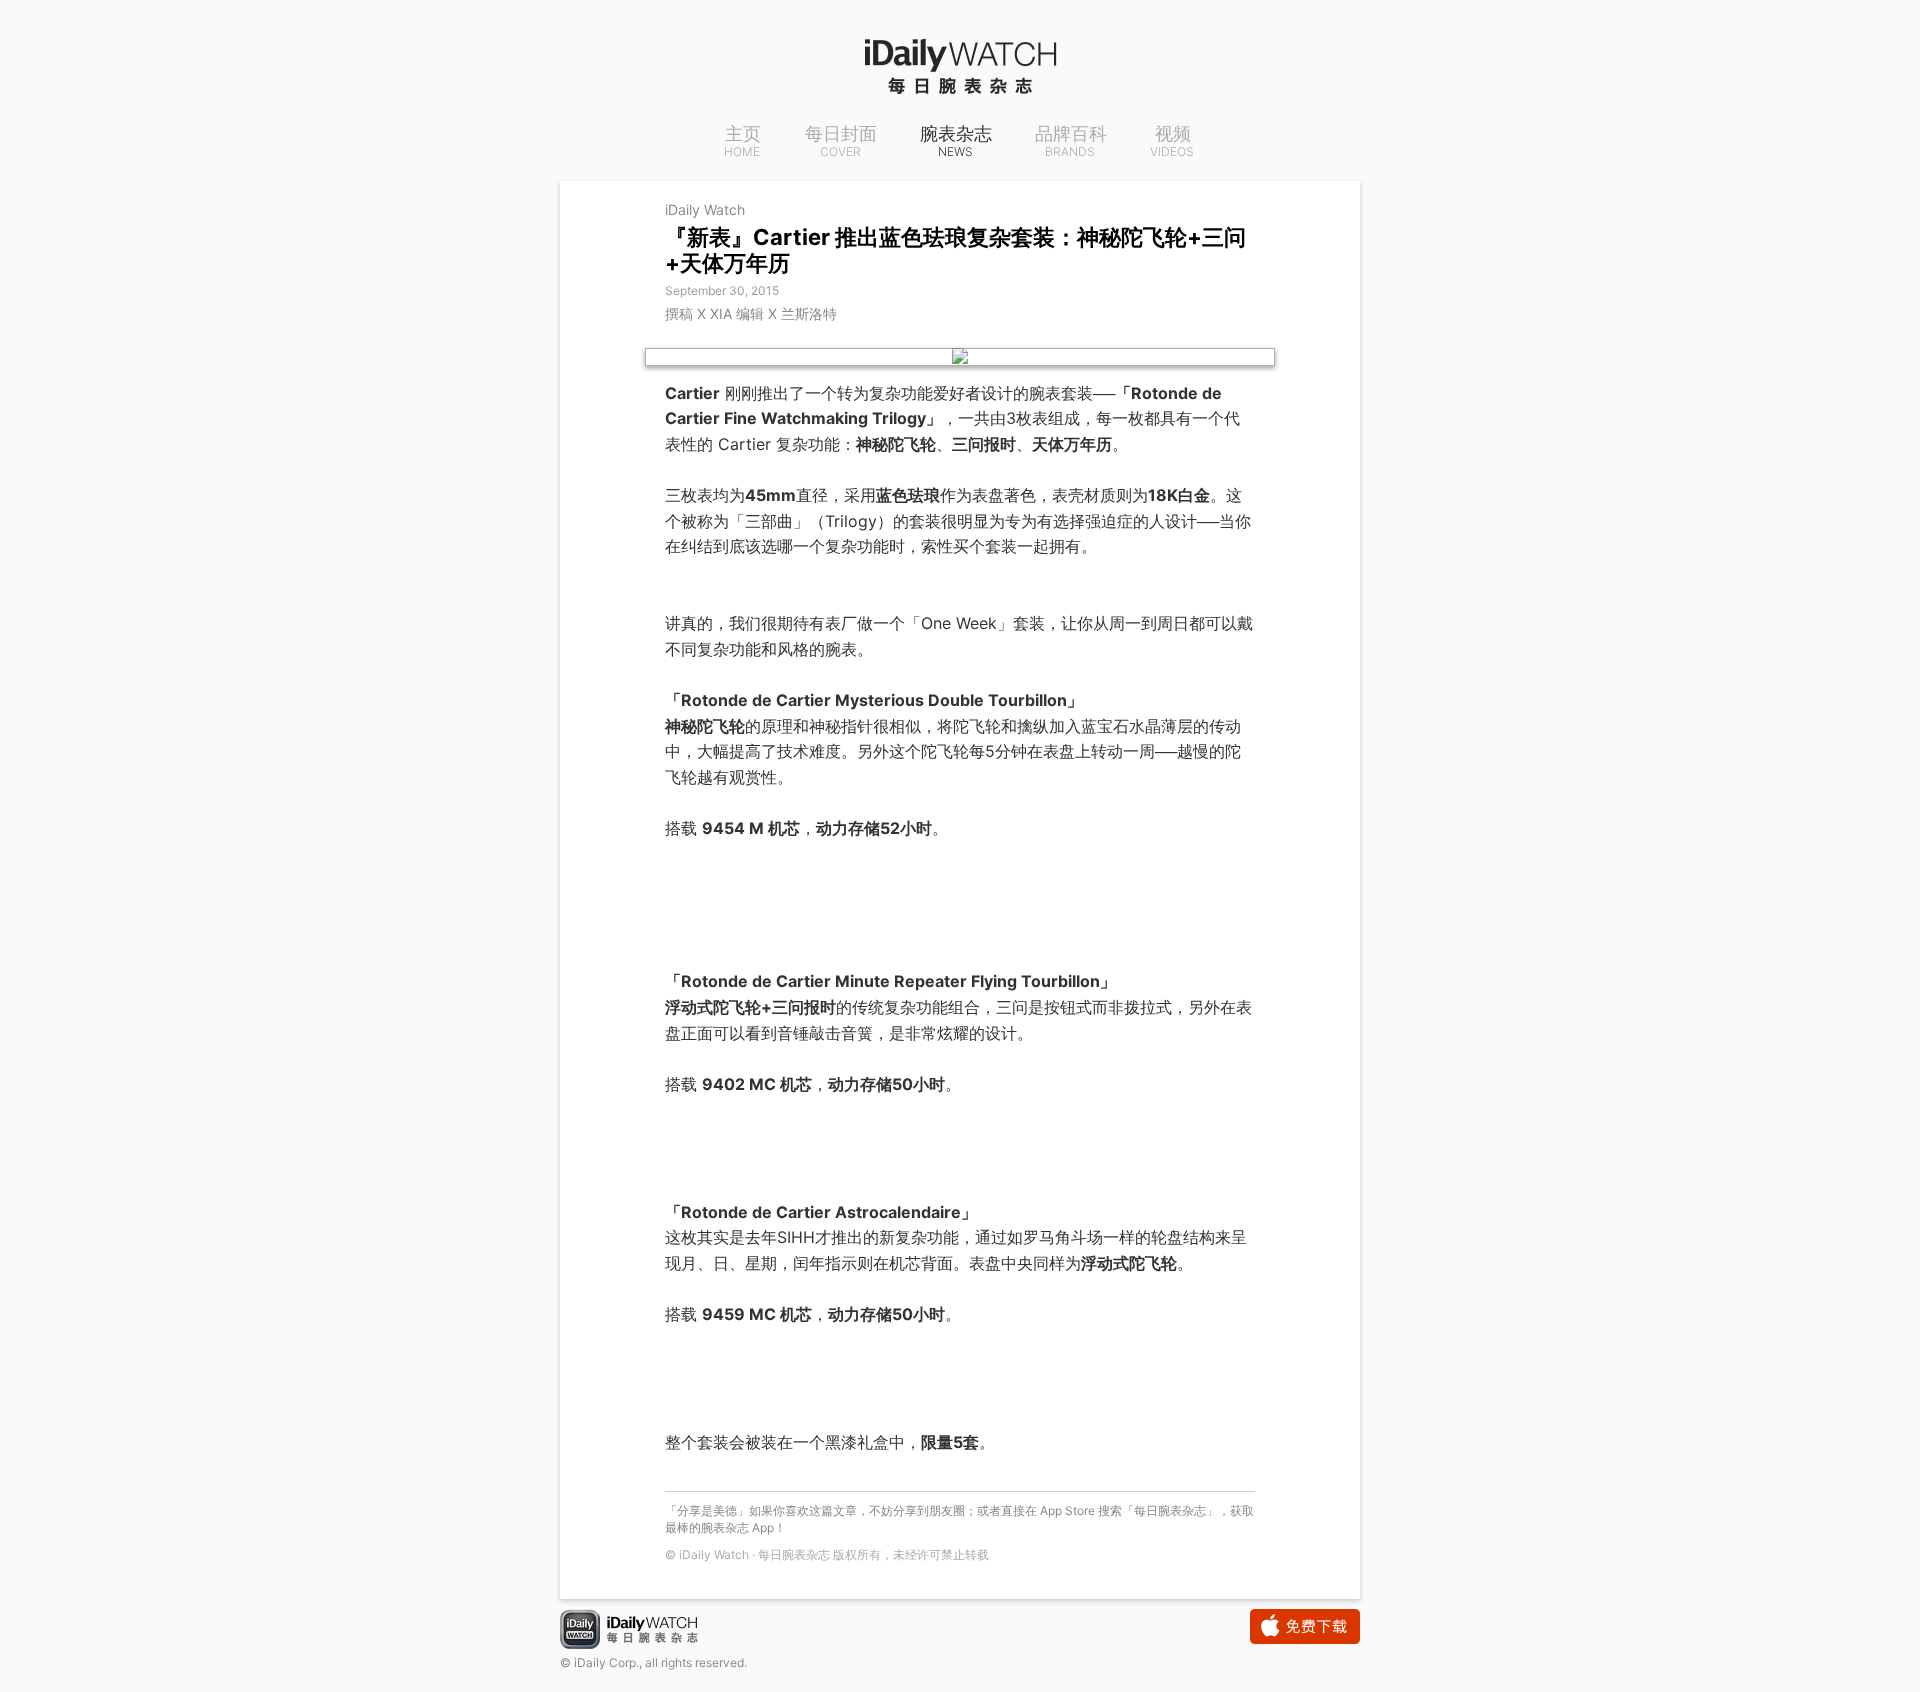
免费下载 (1305, 1626)
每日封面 (841, 142)
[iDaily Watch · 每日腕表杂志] (960, 65)
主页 (742, 142)
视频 (1172, 142)
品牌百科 (1071, 142)
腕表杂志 (956, 142)
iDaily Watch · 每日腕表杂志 (645, 1631)
